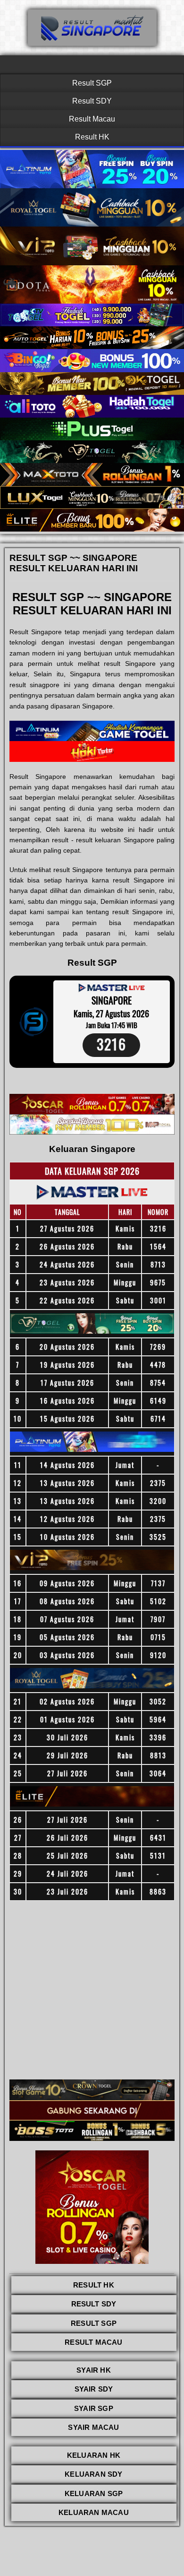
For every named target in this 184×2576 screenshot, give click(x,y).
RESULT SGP (94, 2323)
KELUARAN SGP (94, 2493)
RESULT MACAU (93, 2342)
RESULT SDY (94, 2304)
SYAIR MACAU (93, 2427)
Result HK (92, 137)
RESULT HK (94, 2285)
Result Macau (92, 119)
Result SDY (92, 101)
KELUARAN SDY (93, 2474)
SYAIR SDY (94, 2389)
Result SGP (92, 83)
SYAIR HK (94, 2370)
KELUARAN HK (94, 2455)
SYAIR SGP (94, 2408)
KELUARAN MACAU (94, 2512)
